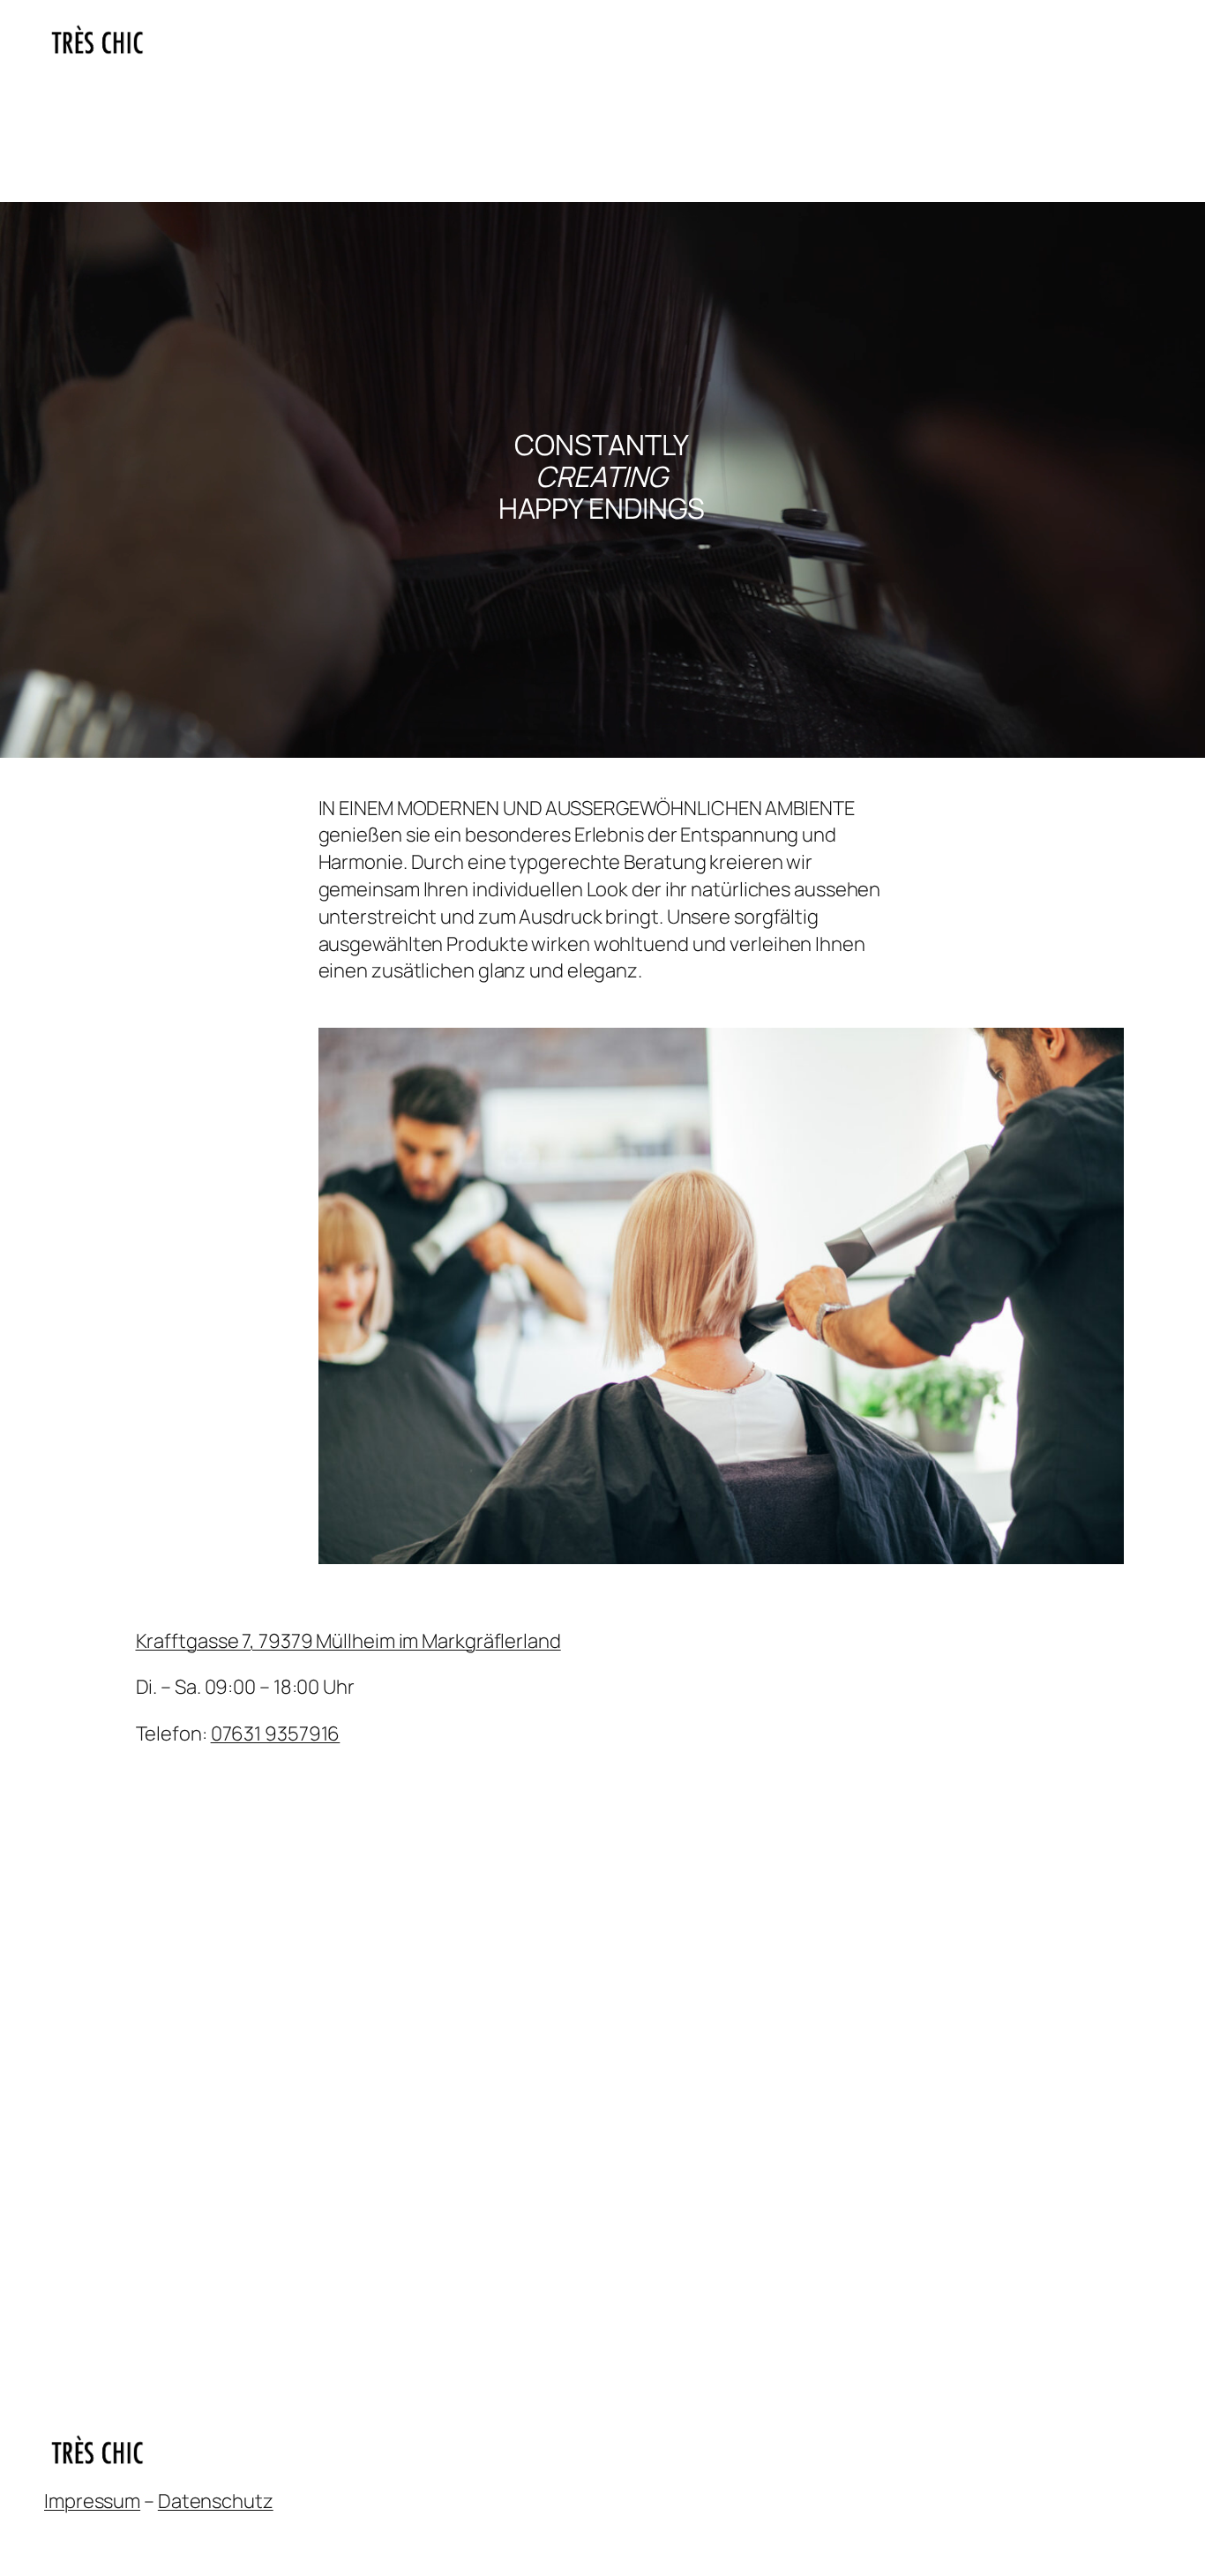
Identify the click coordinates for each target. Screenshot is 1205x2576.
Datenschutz (216, 2501)
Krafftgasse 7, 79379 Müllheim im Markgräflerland (348, 1641)
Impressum (92, 2501)
